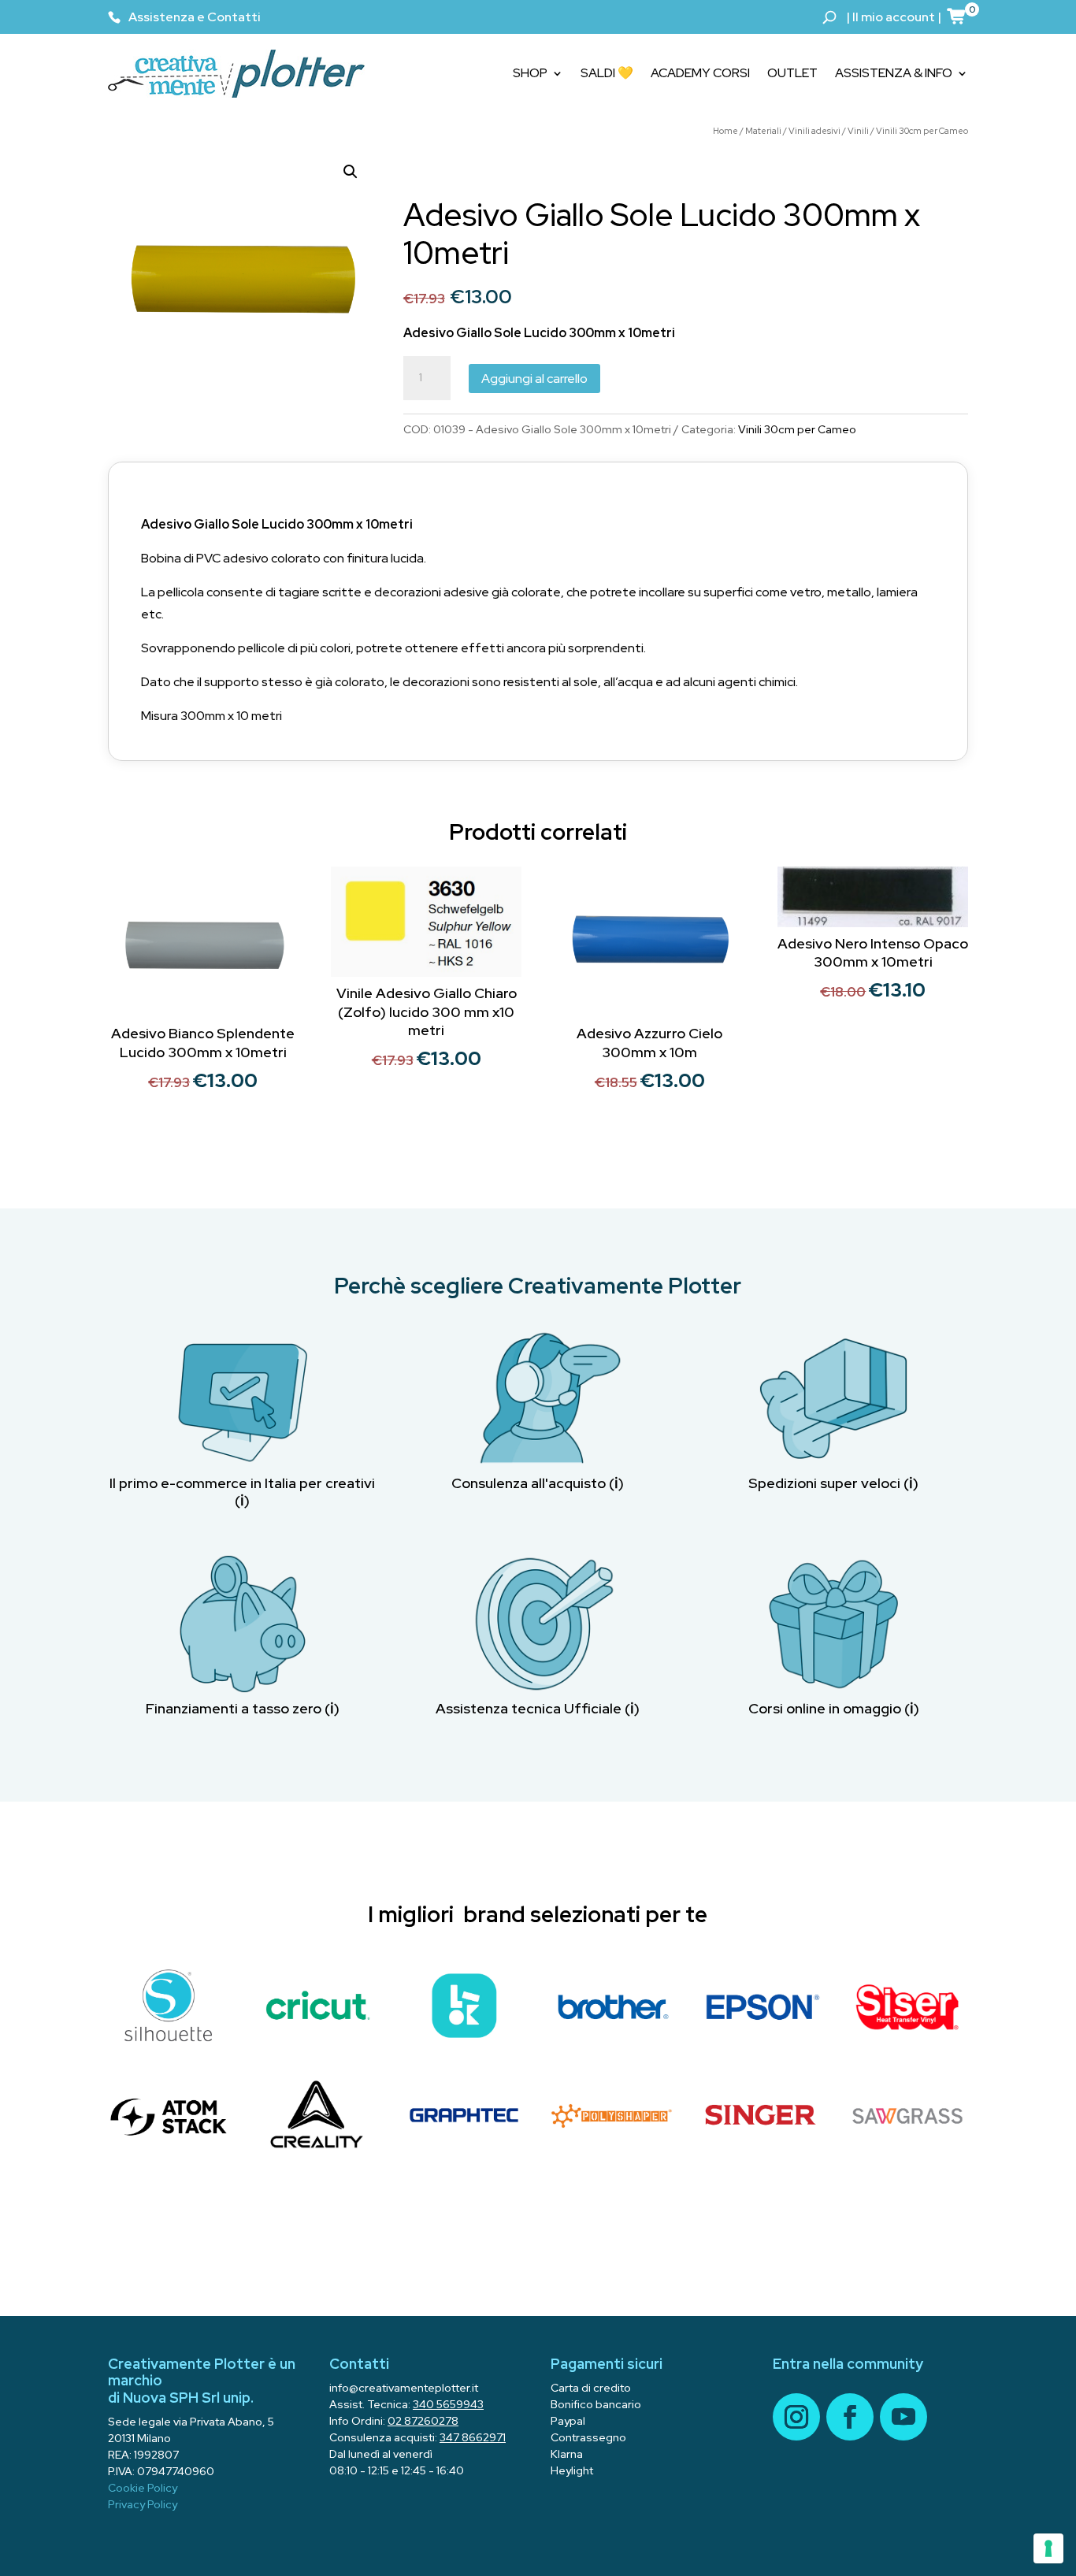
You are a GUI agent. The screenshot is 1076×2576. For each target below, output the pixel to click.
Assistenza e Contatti (195, 17)
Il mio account (894, 17)
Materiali (763, 131)
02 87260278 (423, 2421)
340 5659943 (448, 2404)
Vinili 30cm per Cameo (922, 131)
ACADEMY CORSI (700, 73)
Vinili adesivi (814, 131)
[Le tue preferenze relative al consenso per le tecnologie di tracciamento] (1048, 2548)
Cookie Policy (143, 2488)
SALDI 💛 (607, 73)
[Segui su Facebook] (850, 2417)
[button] (351, 172)
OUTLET (792, 73)
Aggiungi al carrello (534, 379)
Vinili (858, 131)
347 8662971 (473, 2437)
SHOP (530, 73)
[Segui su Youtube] (903, 2417)
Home (725, 131)
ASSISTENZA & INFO (894, 73)
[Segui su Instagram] (796, 2417)
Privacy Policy (143, 2504)
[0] (957, 16)
